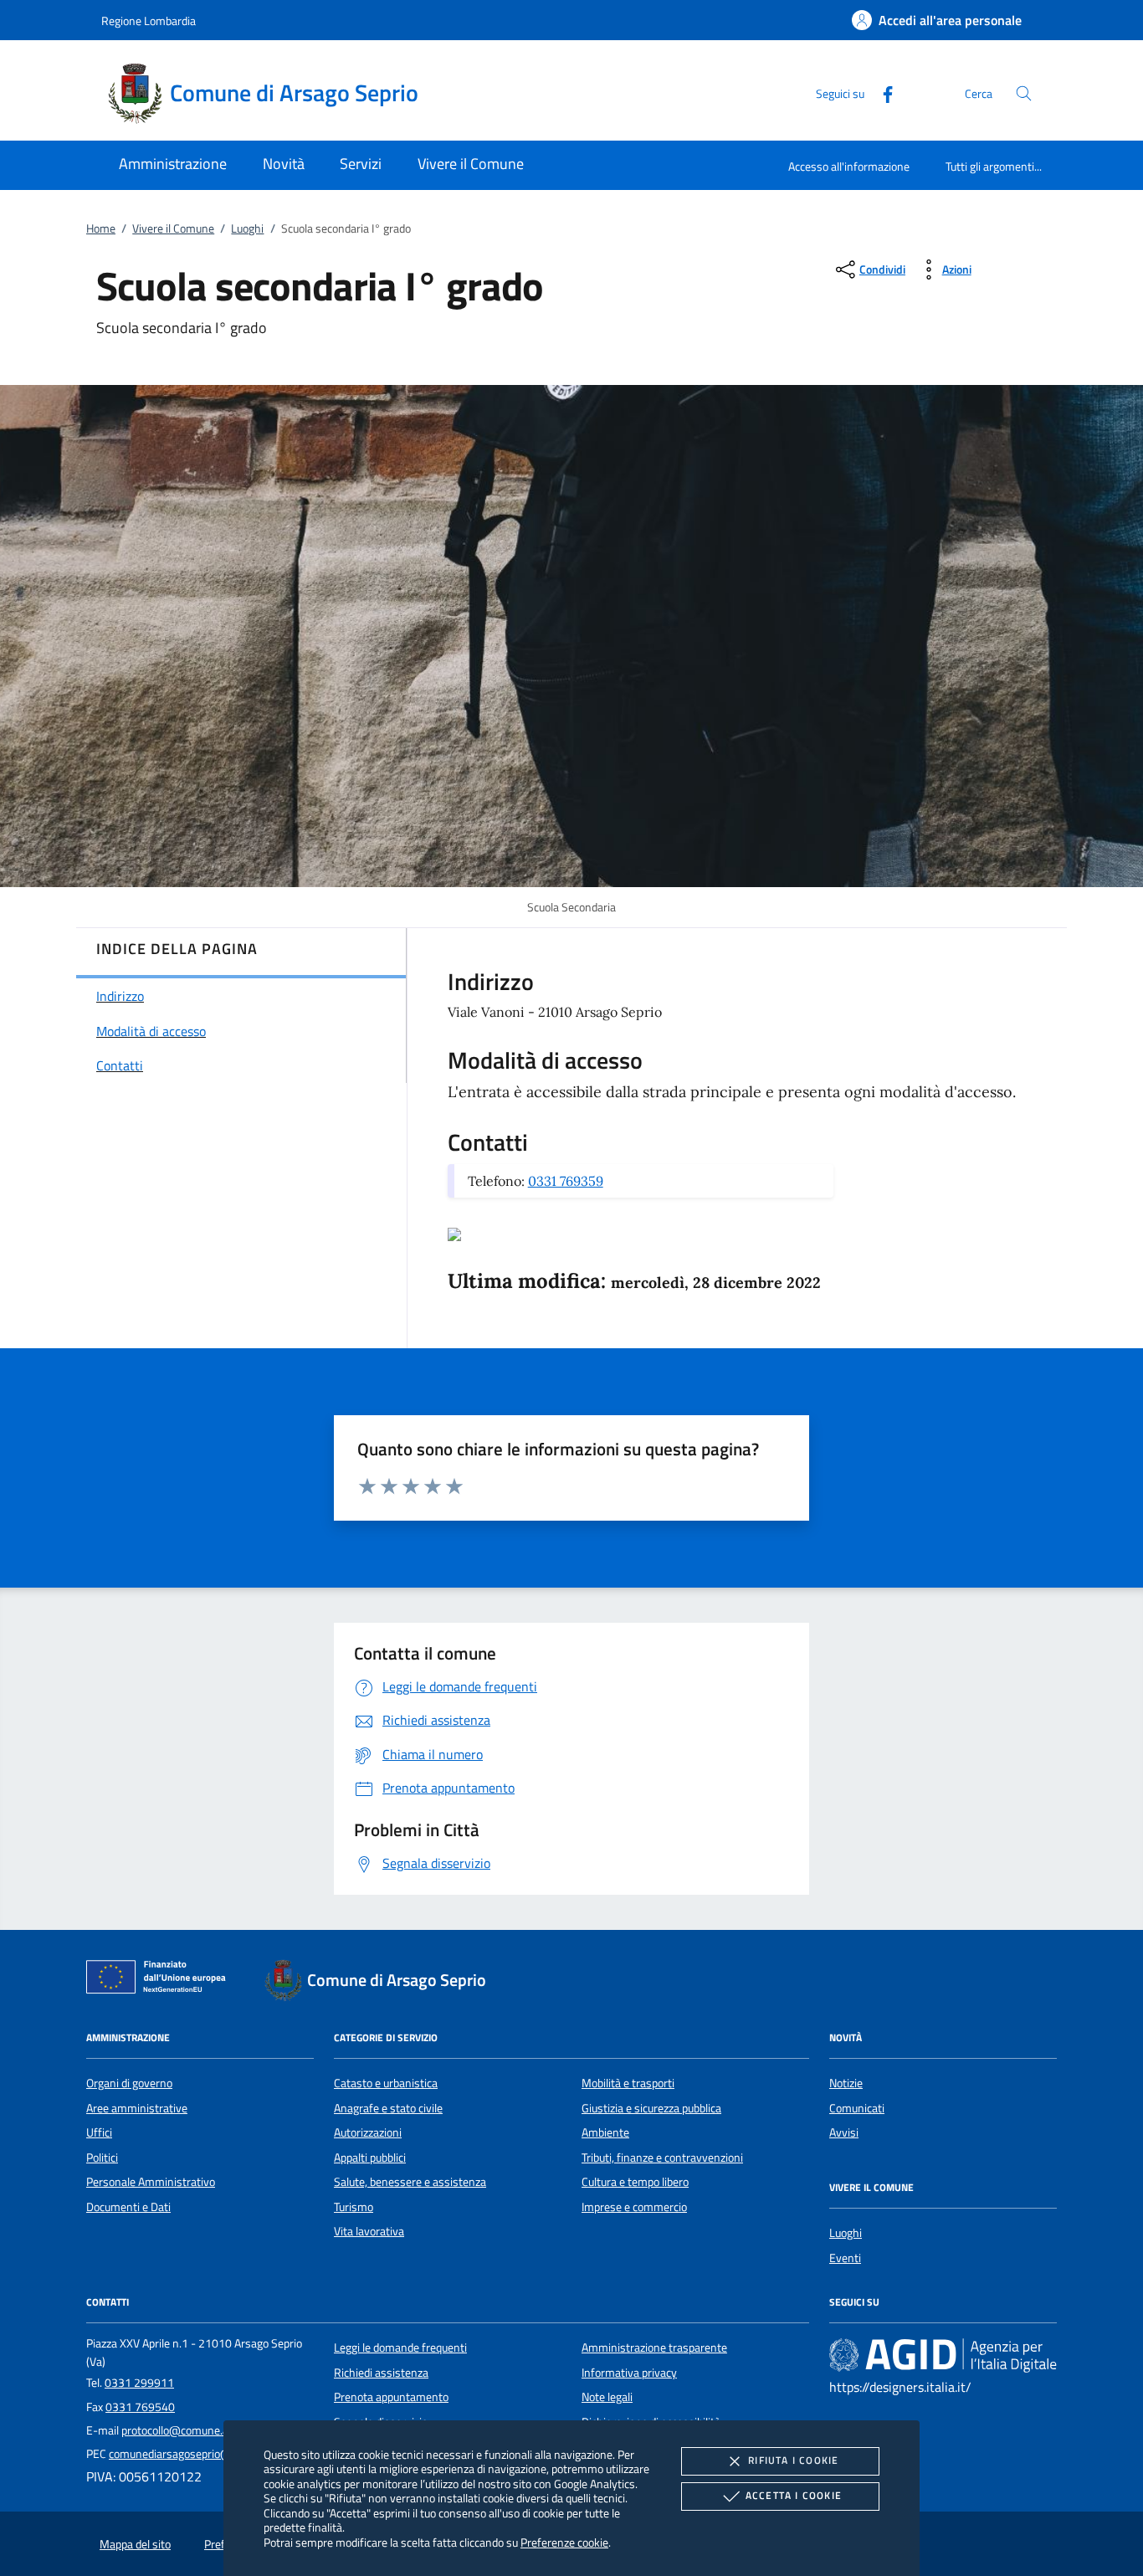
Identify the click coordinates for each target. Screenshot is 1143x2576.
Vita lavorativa (369, 2231)
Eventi (845, 2258)
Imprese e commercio (634, 2207)
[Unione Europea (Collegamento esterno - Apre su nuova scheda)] (161, 1980)
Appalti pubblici (370, 2158)
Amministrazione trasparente (654, 2348)
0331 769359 (566, 1181)
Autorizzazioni (368, 2132)
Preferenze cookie (564, 2542)
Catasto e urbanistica (386, 2083)
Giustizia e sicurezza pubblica (651, 2108)
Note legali (607, 2397)
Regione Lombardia (149, 21)
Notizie (846, 2083)
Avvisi (844, 2132)
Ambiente (605, 2132)
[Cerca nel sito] (1024, 93)
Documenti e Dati (128, 2207)
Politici (102, 2158)
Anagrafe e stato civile (388, 2108)
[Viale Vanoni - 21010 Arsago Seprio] (454, 1233)
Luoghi (247, 228)
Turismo (354, 2207)
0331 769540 (140, 2407)
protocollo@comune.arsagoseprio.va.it (215, 2430)
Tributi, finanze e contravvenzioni (662, 2158)
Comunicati (857, 2108)
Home (101, 228)
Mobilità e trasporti (628, 2083)
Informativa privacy (629, 2373)
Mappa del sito (135, 2544)
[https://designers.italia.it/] (943, 2355)
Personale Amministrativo (151, 2182)
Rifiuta (793, 2460)
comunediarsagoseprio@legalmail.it (197, 2454)
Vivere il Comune (173, 228)
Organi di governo (129, 2083)
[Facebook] (881, 92)
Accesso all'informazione (849, 166)
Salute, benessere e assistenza (410, 2182)
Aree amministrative (137, 2108)
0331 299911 (139, 2383)
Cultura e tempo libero (635, 2182)
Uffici (99, 2132)
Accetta (794, 2495)
